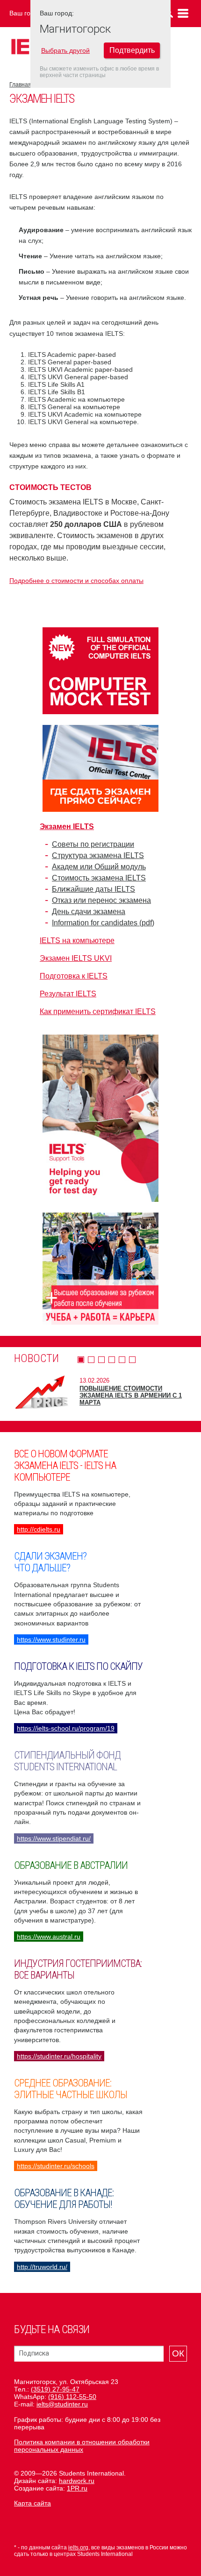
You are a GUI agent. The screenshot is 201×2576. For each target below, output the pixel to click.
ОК (178, 2353)
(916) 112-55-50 (72, 2397)
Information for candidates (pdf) (103, 923)
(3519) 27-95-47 (55, 2389)
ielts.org (78, 2548)
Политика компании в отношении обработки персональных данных (82, 2446)
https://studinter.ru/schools (56, 2166)
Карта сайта (32, 2503)
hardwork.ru (77, 2481)
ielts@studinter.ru (62, 2404)
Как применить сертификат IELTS (98, 1011)
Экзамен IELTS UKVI (76, 958)
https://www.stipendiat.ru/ (54, 1838)
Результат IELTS (68, 994)
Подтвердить (132, 50)
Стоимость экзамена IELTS (99, 878)
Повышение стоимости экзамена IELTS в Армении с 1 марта (131, 1395)
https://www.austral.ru (49, 1937)
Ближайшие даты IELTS (93, 889)
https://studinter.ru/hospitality (59, 2056)
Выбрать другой (65, 50)
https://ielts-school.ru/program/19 (66, 1728)
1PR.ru (77, 2488)
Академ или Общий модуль (99, 867)
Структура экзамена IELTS (98, 855)
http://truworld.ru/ (42, 2267)
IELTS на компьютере (77, 940)
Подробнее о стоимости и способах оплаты (76, 581)
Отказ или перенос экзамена (101, 900)
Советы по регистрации (93, 844)
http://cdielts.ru (39, 1529)
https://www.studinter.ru (51, 1639)
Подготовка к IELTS (74, 976)
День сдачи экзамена (89, 912)
